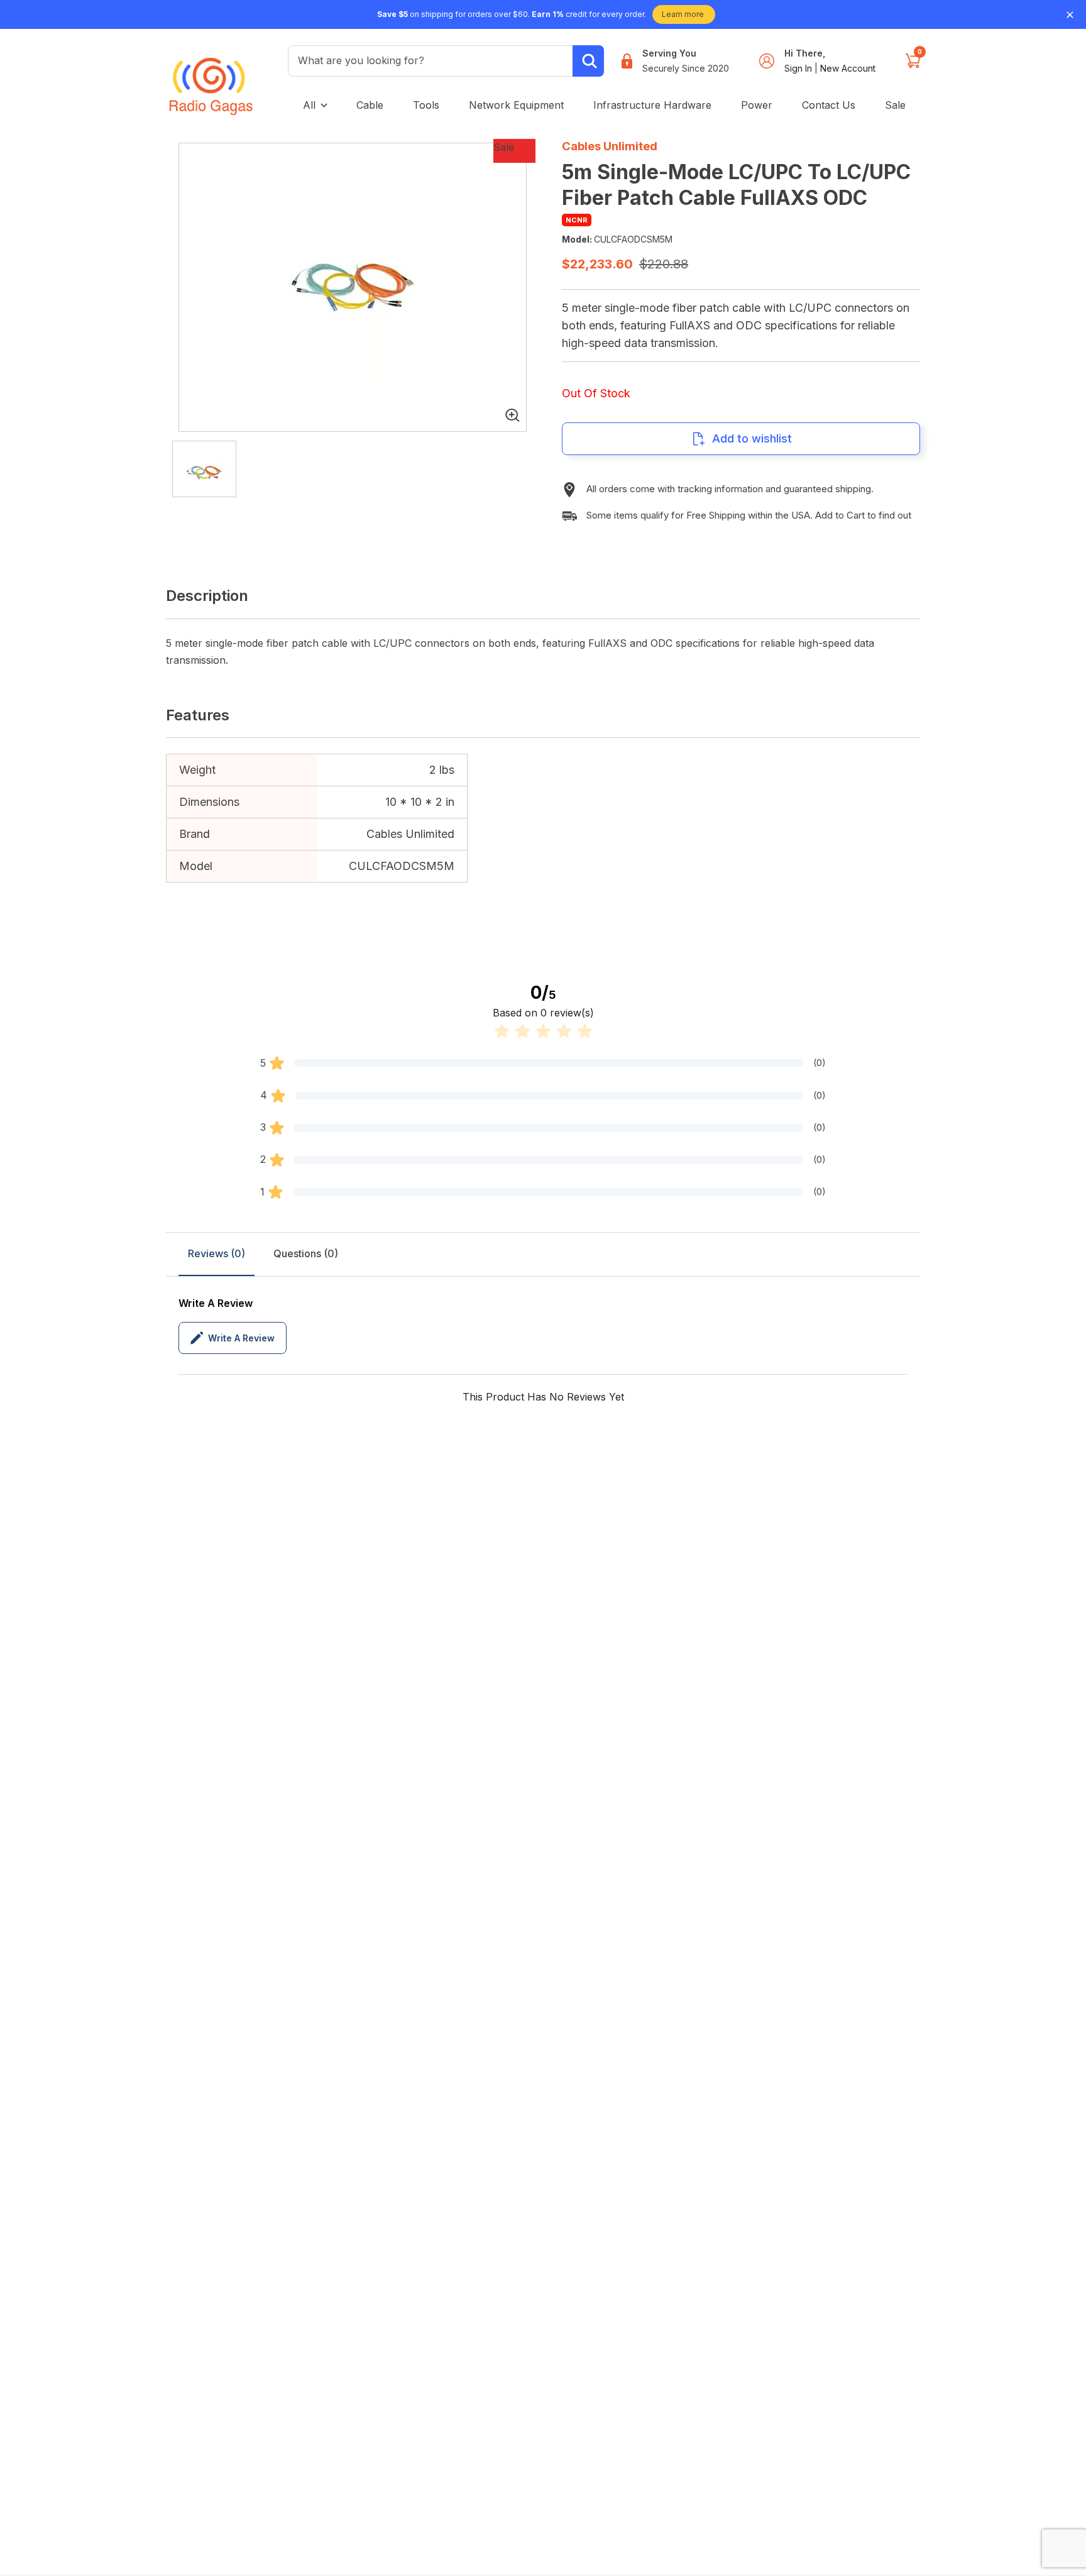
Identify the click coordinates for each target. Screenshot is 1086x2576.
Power (757, 105)
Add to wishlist (752, 438)
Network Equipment (516, 105)
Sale (895, 105)
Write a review (241, 1338)
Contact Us (829, 105)
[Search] (588, 61)
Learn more (683, 14)
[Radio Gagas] (211, 77)
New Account (848, 68)
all (309, 105)
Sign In (799, 68)
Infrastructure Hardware (652, 105)
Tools (426, 105)
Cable (370, 105)
